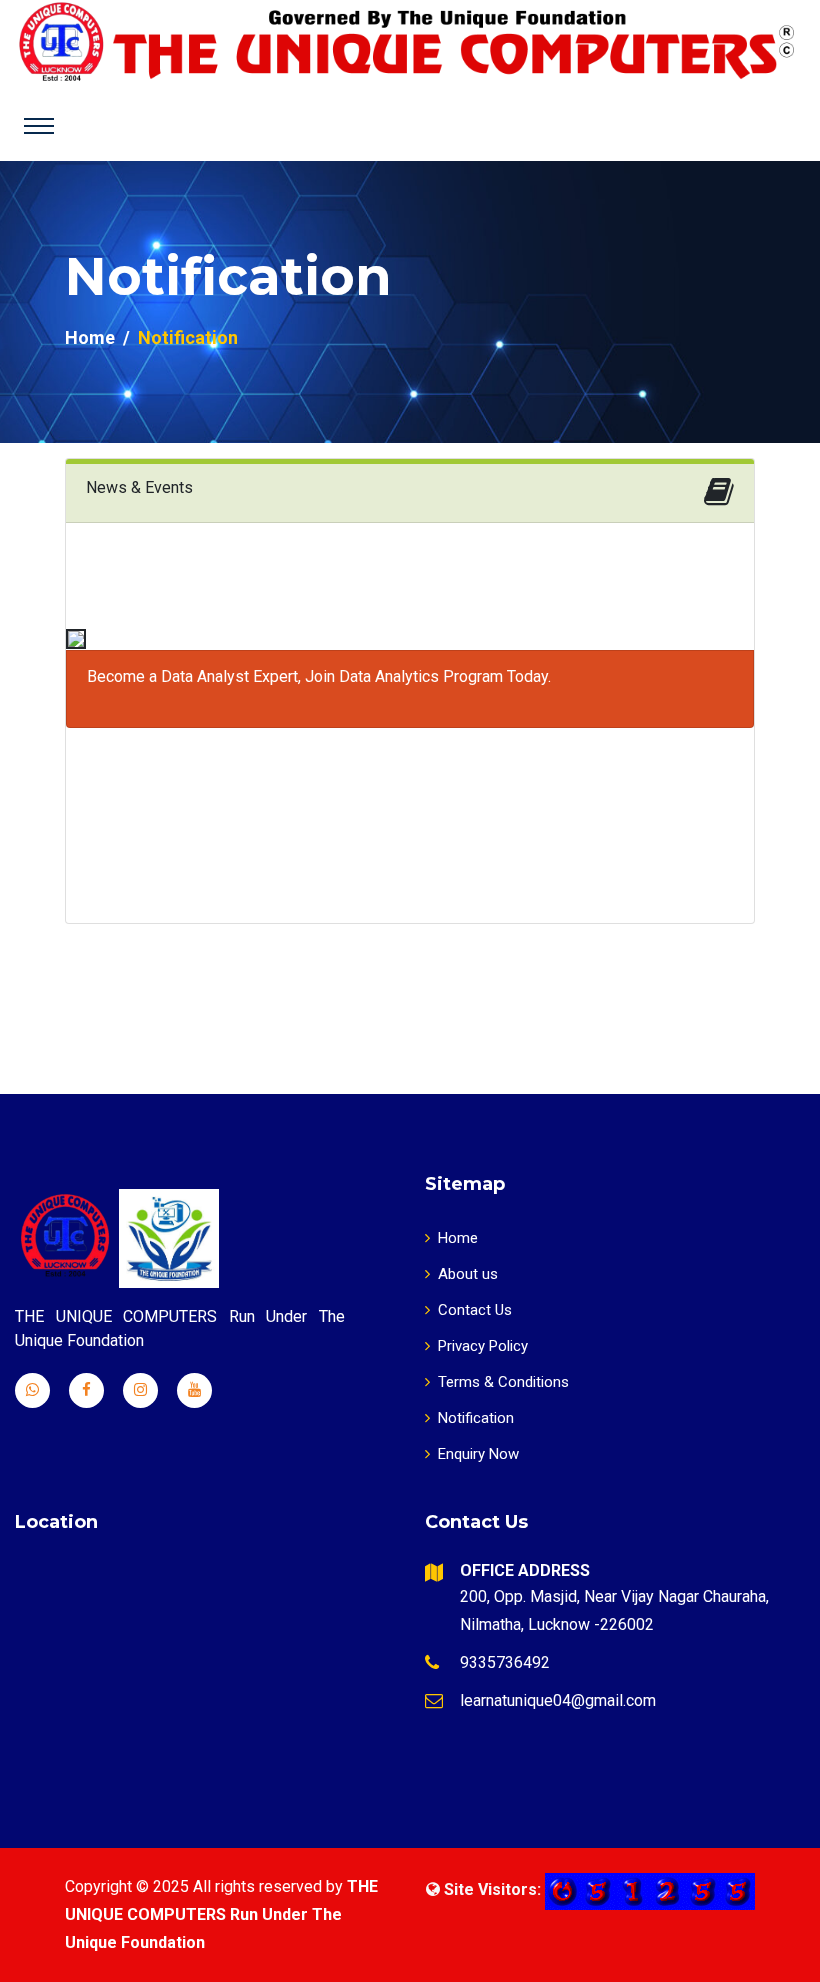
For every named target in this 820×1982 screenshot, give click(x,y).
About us (468, 1274)
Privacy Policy (483, 1346)
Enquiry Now (478, 1454)
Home (90, 337)
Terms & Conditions (503, 1382)
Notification (476, 1418)
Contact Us (475, 1310)
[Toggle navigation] (39, 126)
